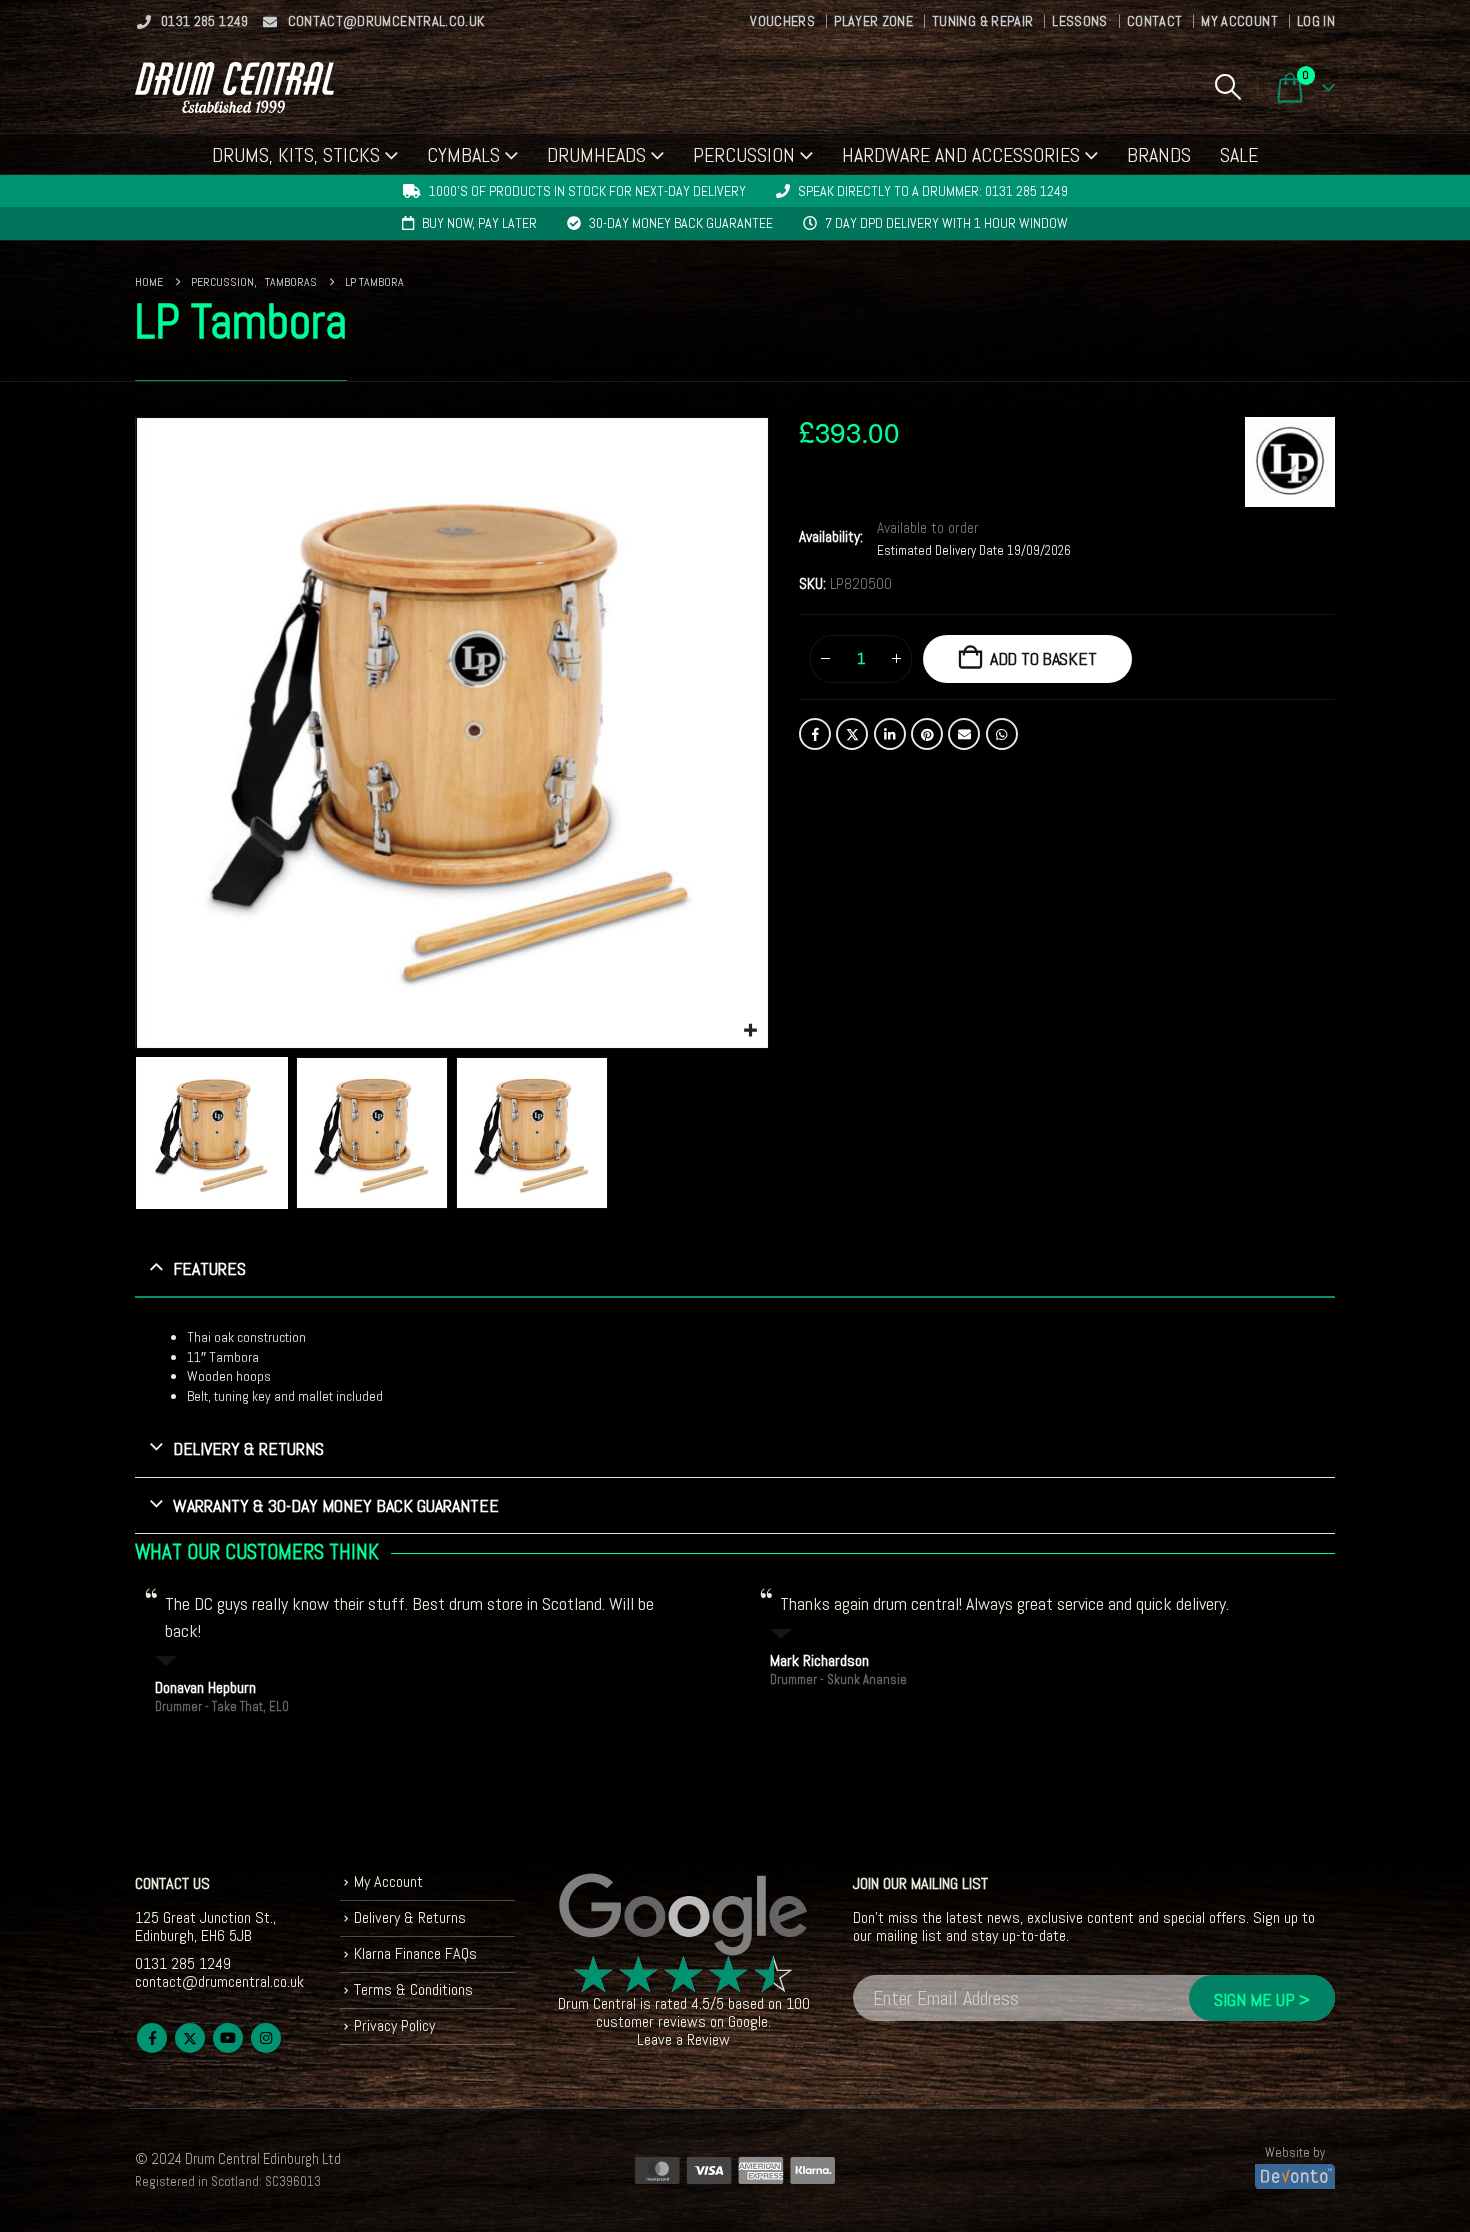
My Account (1239, 21)
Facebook (815, 734)
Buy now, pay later (479, 223)
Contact (1154, 21)
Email (964, 734)
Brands (1159, 155)
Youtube (228, 2038)
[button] (1227, 87)
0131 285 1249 (205, 21)
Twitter (852, 734)
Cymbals (463, 155)
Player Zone (873, 21)
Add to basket (1043, 658)
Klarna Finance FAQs (415, 1953)
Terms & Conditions (413, 1989)
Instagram (266, 2038)
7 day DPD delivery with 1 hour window (946, 223)
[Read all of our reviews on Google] (684, 1915)
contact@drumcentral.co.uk (386, 21)
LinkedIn (890, 734)
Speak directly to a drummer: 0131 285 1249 (933, 191)
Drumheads (596, 155)
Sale (1239, 155)
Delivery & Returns (410, 1917)
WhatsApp (1002, 734)
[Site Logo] (234, 87)
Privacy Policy (394, 2025)
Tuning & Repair (982, 21)
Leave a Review (683, 2039)
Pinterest (927, 734)
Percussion (744, 155)
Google (748, 2021)
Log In (1316, 21)
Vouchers (782, 21)
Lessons (1079, 21)
